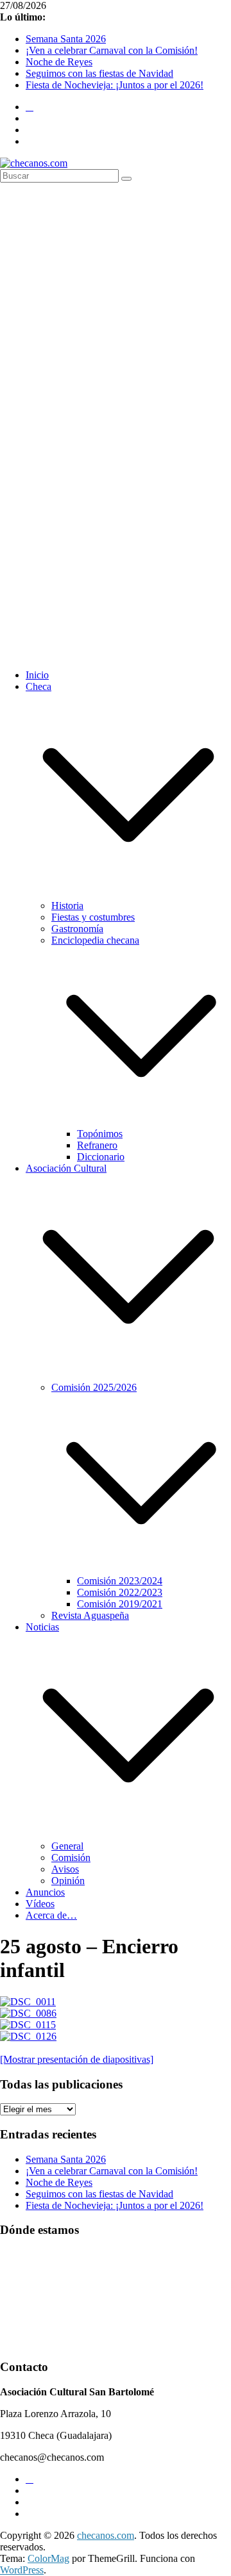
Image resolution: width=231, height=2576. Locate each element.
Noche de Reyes (59, 62)
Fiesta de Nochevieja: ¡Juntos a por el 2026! (115, 85)
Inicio (37, 675)
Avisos (65, 1869)
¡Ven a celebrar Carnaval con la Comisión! (112, 50)
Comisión (71, 1858)
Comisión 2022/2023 (120, 1592)
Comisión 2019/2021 (120, 1604)
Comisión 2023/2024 (120, 1581)
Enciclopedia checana (95, 940)
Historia (67, 906)
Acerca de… (51, 1915)
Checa (38, 686)
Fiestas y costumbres (93, 917)
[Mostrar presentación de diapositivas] (77, 2059)
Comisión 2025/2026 (94, 1387)
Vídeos (40, 1904)
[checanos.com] (34, 163)
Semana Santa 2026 (66, 39)
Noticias (42, 1627)
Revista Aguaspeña (90, 1615)
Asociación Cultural (66, 1168)
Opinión (68, 1881)
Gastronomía (77, 929)
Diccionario (101, 1157)
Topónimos (100, 1134)
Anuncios (45, 1892)
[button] (128, 894)
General (67, 1846)
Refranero (97, 1145)
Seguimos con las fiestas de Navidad (99, 73)
